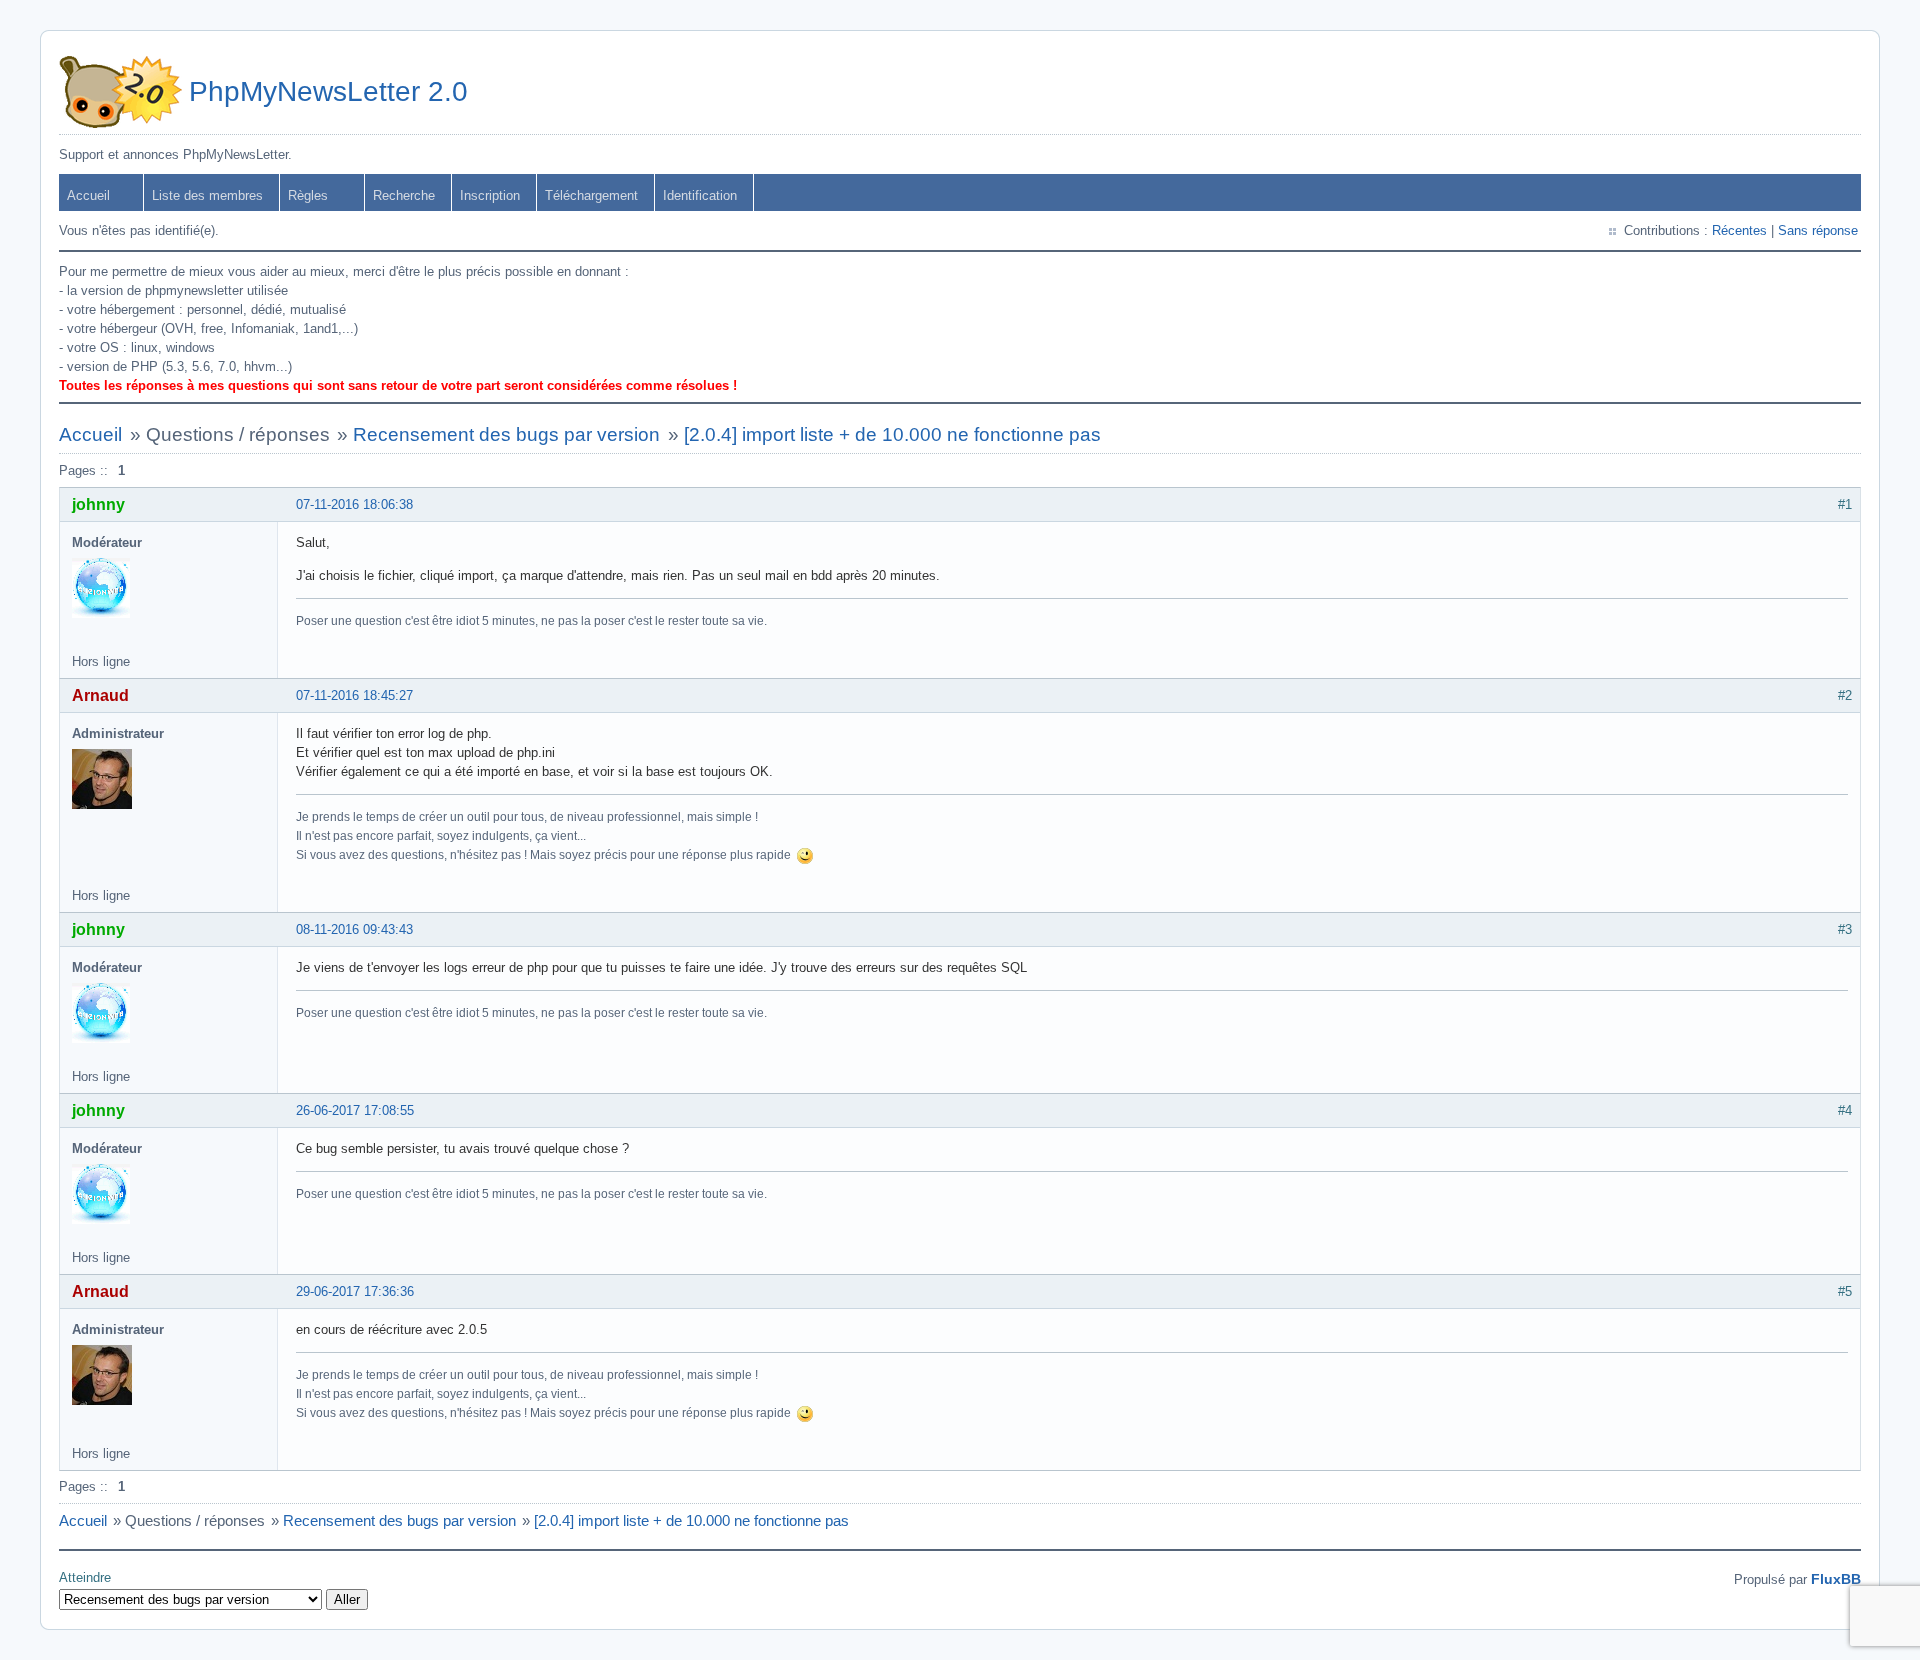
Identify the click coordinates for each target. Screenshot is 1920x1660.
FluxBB (1836, 1579)
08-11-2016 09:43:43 (354, 929)
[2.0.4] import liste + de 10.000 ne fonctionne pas (892, 434)
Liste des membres (207, 195)
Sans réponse (1818, 230)
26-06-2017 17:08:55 (355, 1110)
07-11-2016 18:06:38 (354, 504)
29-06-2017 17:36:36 (355, 1291)
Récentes (1739, 230)
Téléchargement (591, 195)
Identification (700, 195)
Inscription (490, 195)
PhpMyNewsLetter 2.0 (328, 91)
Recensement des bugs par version (506, 434)
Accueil (88, 195)
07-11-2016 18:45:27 (354, 695)
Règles (308, 195)
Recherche (404, 195)
